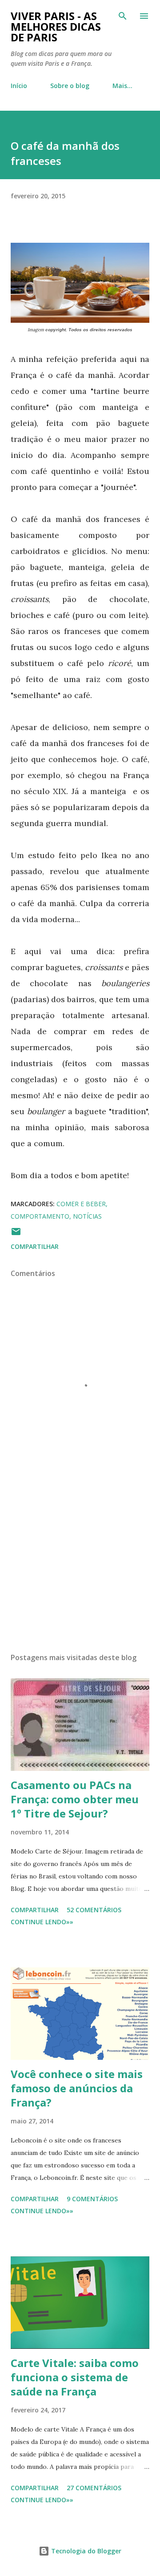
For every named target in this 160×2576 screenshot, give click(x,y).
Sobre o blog (70, 86)
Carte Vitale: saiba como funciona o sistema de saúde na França (75, 2377)
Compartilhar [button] (35, 1246)
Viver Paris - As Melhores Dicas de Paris (56, 26)
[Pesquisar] (123, 16)
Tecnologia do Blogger (85, 2551)
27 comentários (94, 2488)
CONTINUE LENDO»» (42, 1922)
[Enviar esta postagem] (16, 1234)
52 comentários (94, 1910)
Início (19, 86)
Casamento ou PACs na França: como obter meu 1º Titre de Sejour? (75, 1799)
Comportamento (40, 1216)
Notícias (87, 1216)
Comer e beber (81, 1204)
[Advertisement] (80, 1569)
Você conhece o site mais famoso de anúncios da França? (77, 2088)
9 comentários (92, 2199)
